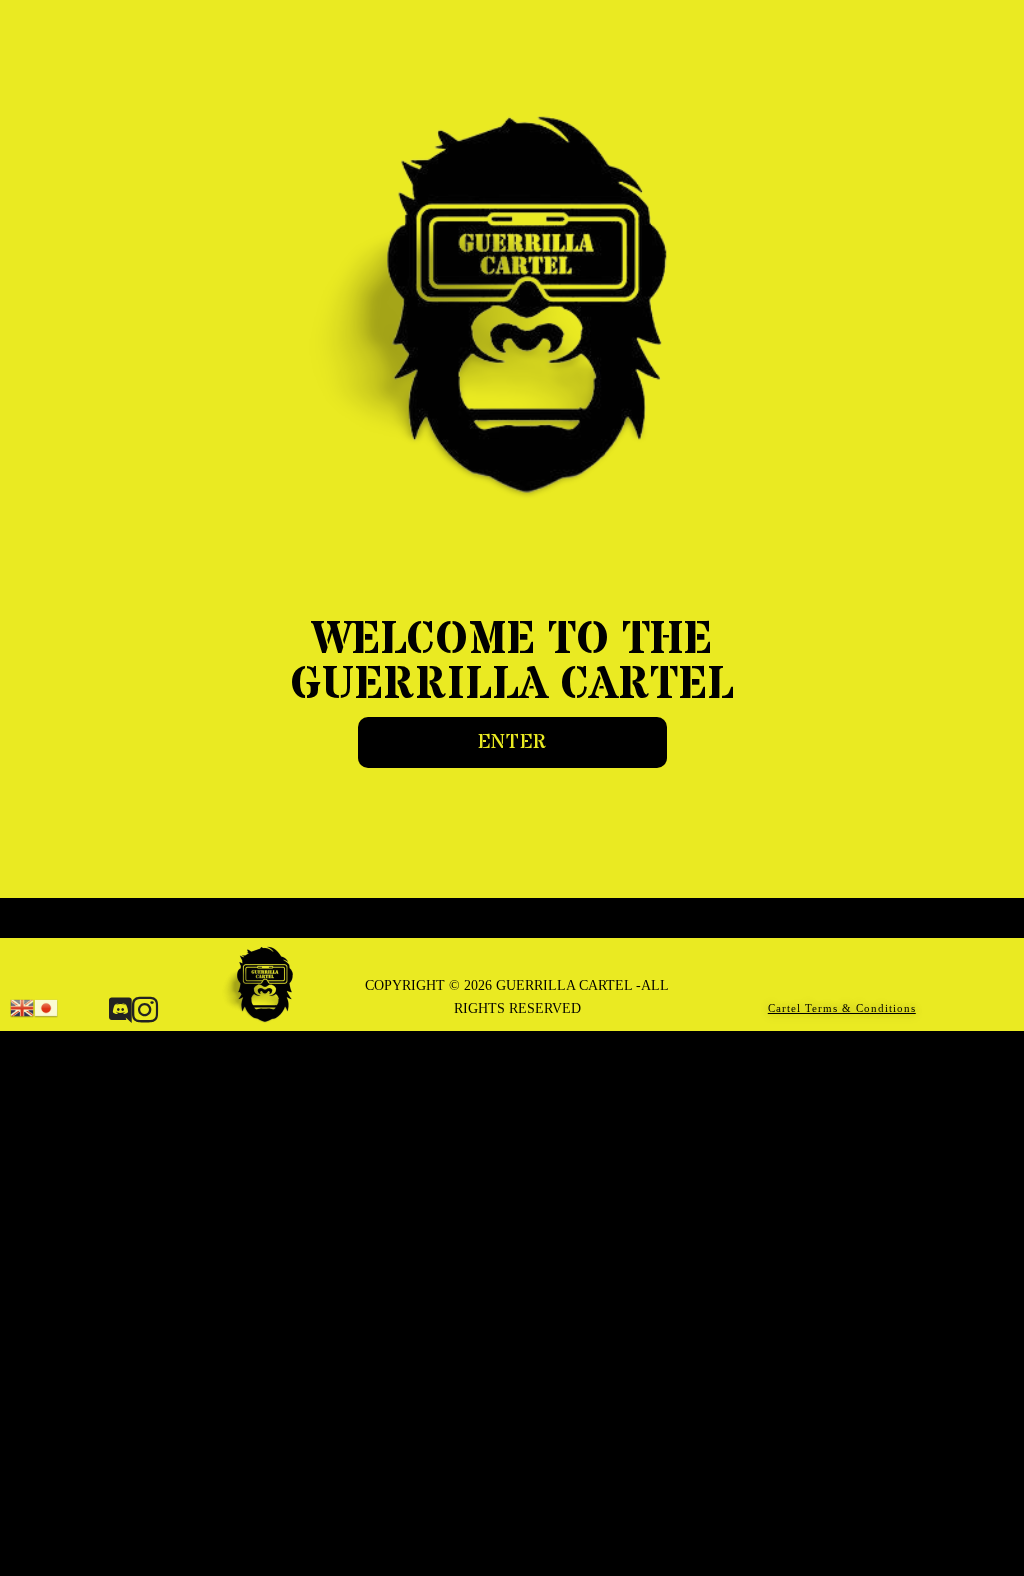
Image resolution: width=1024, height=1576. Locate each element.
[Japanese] (46, 1006)
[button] (512, 742)
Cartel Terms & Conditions (842, 1008)
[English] (22, 1006)
